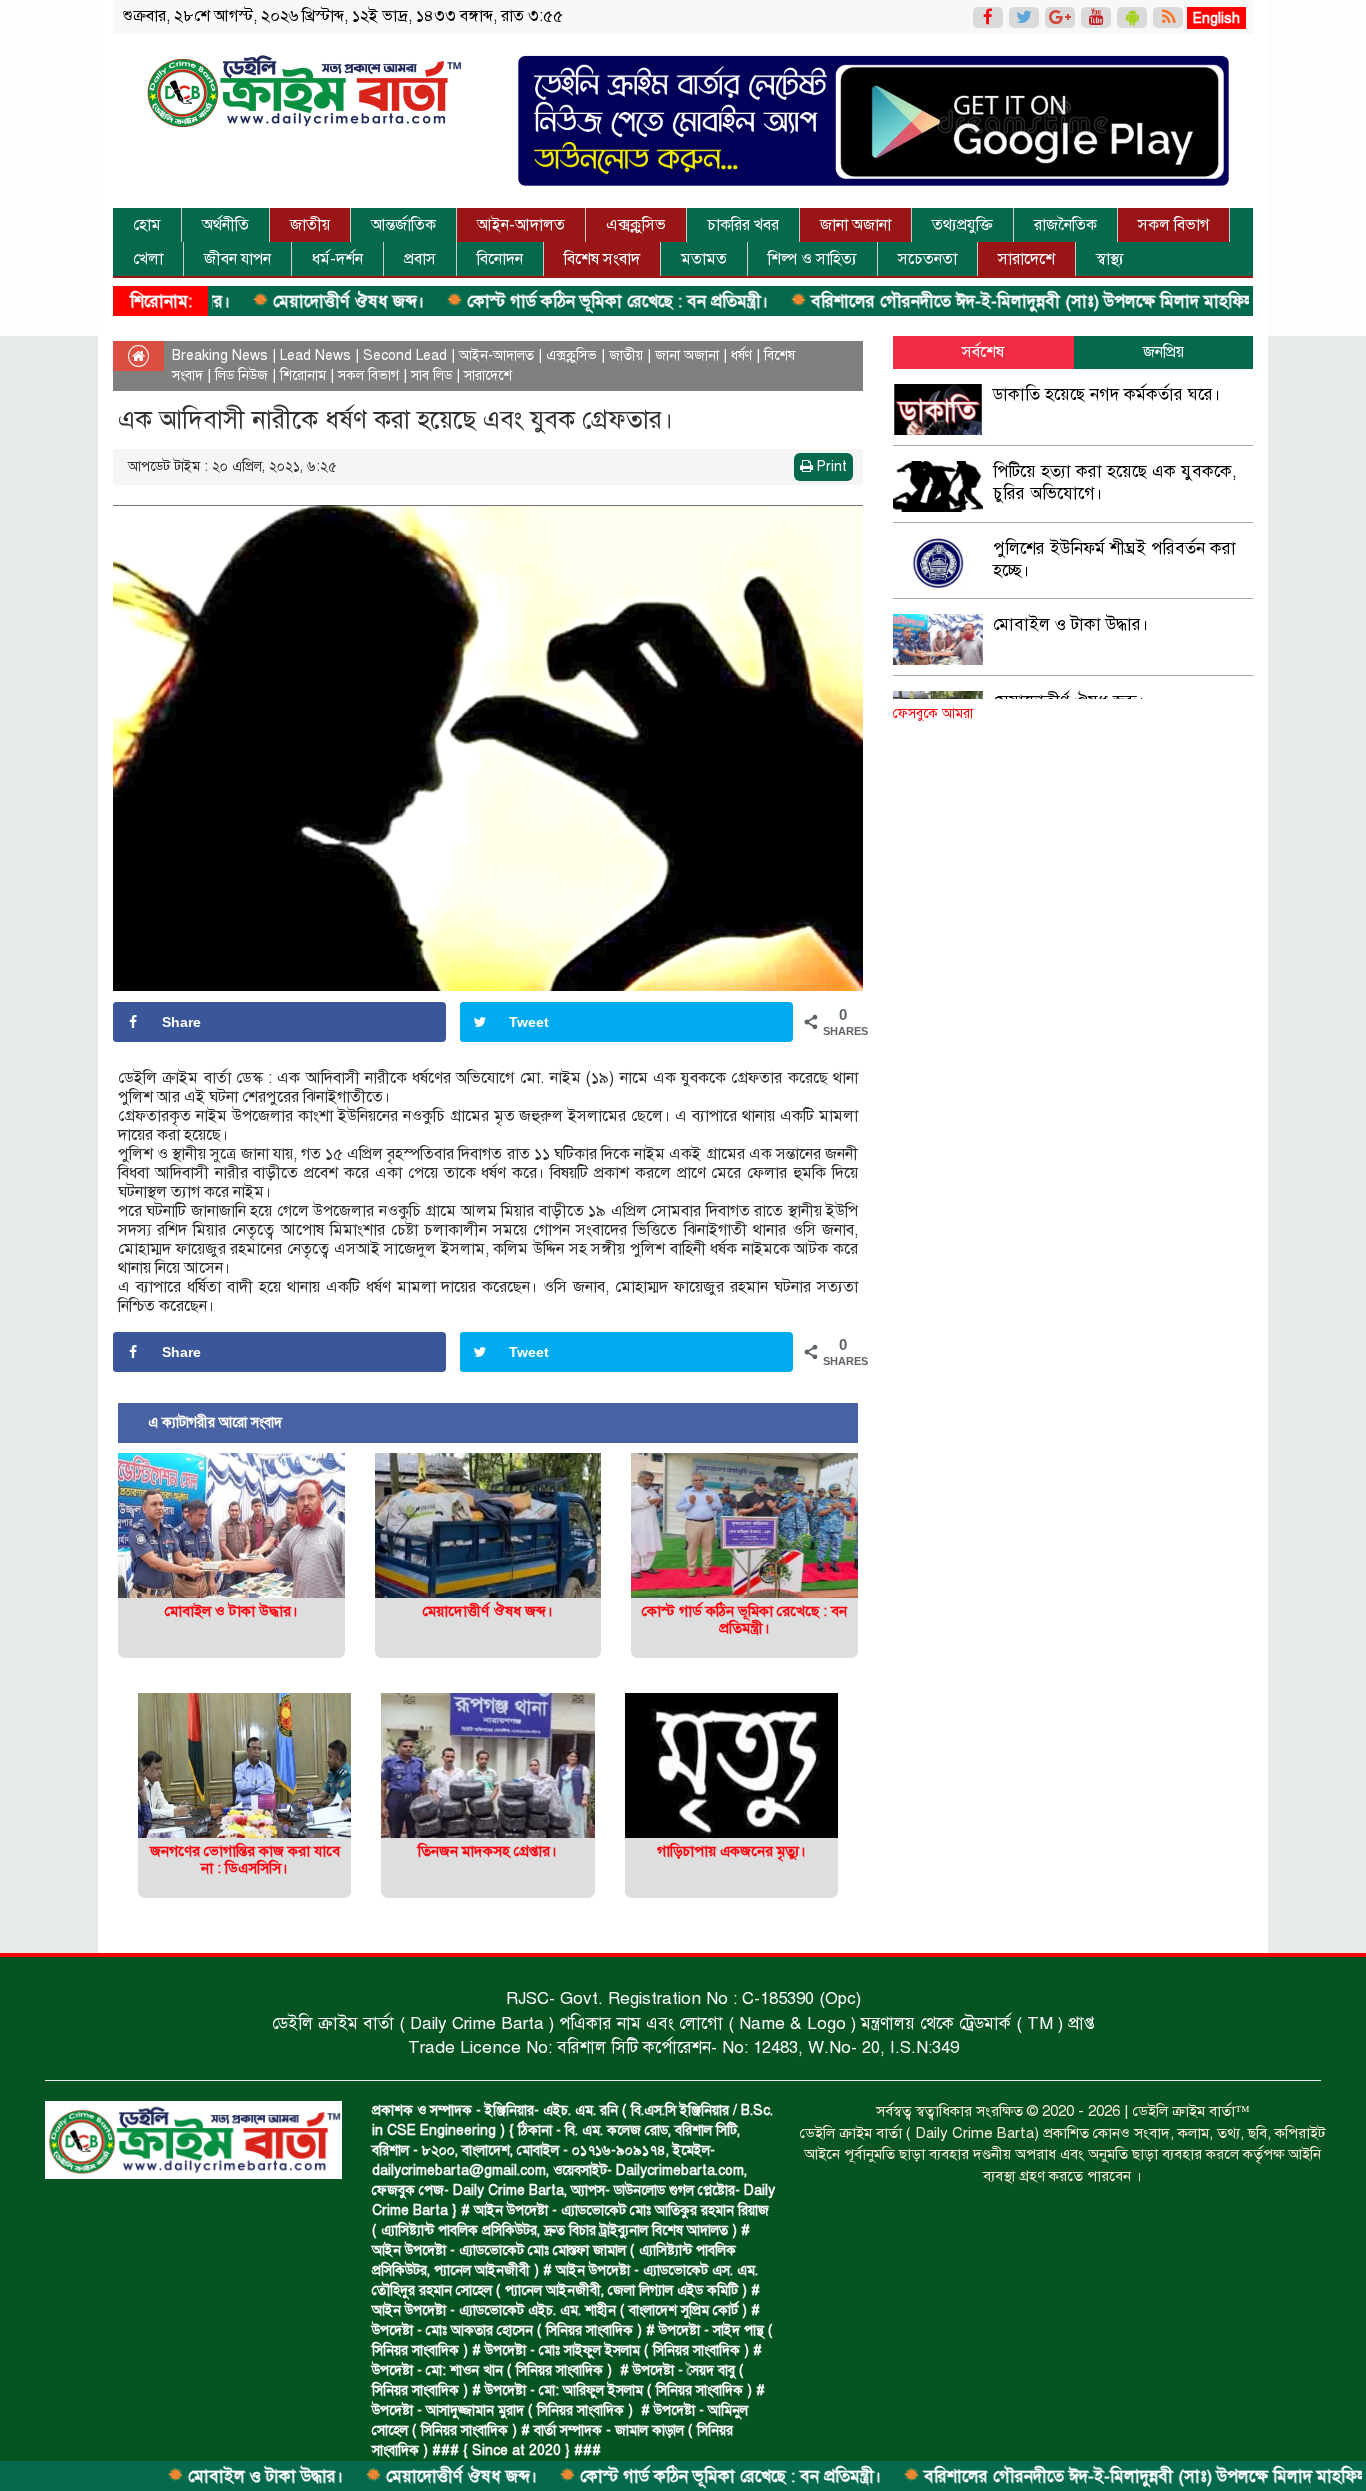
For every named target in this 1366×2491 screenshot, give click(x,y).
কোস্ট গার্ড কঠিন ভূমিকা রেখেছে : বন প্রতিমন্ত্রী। (532, 301)
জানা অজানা (855, 225)
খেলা (148, 259)
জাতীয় (310, 225)
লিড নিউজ (241, 375)
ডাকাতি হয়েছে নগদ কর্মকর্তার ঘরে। (1107, 394)
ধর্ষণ (741, 355)
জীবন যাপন (237, 259)
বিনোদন (500, 259)
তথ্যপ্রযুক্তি (962, 225)
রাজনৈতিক (1065, 225)
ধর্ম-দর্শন (337, 259)
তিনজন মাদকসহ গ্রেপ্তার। (487, 1851)
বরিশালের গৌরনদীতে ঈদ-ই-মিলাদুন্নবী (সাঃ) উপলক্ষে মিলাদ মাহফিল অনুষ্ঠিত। (976, 301)
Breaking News (220, 355)
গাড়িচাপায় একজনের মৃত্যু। (731, 1851)
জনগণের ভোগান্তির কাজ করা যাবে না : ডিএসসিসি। (245, 1859)
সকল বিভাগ (1173, 225)
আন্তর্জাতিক (403, 225)
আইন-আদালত (521, 225)
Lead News (315, 355)
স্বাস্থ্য (1110, 259)
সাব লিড (431, 375)
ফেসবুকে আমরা (933, 713)
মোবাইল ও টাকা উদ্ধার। (180, 2476)
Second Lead (405, 355)
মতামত (704, 259)
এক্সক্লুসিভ (636, 225)
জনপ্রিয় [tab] (1163, 352)
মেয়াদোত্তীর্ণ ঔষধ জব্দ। (263, 301)
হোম (147, 225)
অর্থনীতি (225, 225)
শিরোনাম (303, 375)
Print (830, 466)
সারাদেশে (1026, 259)
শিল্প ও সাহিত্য (812, 259)
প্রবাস (420, 259)
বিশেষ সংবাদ (602, 259)
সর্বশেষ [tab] (983, 352)
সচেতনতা (927, 259)
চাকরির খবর (743, 225)
